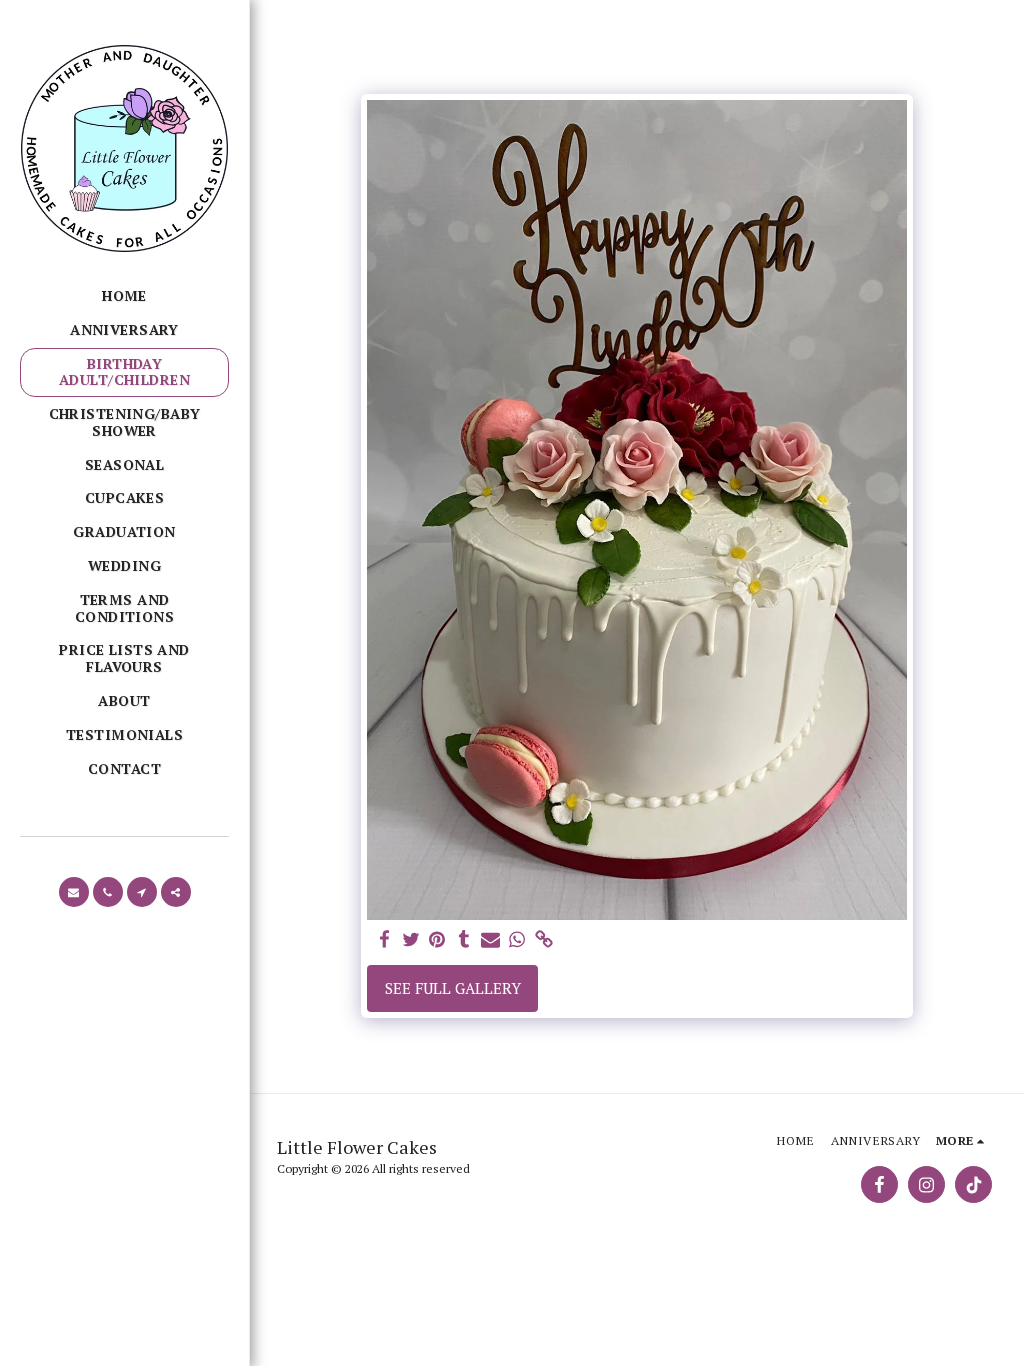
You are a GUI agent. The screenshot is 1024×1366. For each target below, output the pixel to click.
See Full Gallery (453, 988)
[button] (74, 892)
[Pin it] (437, 940)
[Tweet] (410, 940)
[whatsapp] (517, 940)
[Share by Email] (490, 940)
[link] (543, 940)
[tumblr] (463, 940)
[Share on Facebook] (384, 940)
